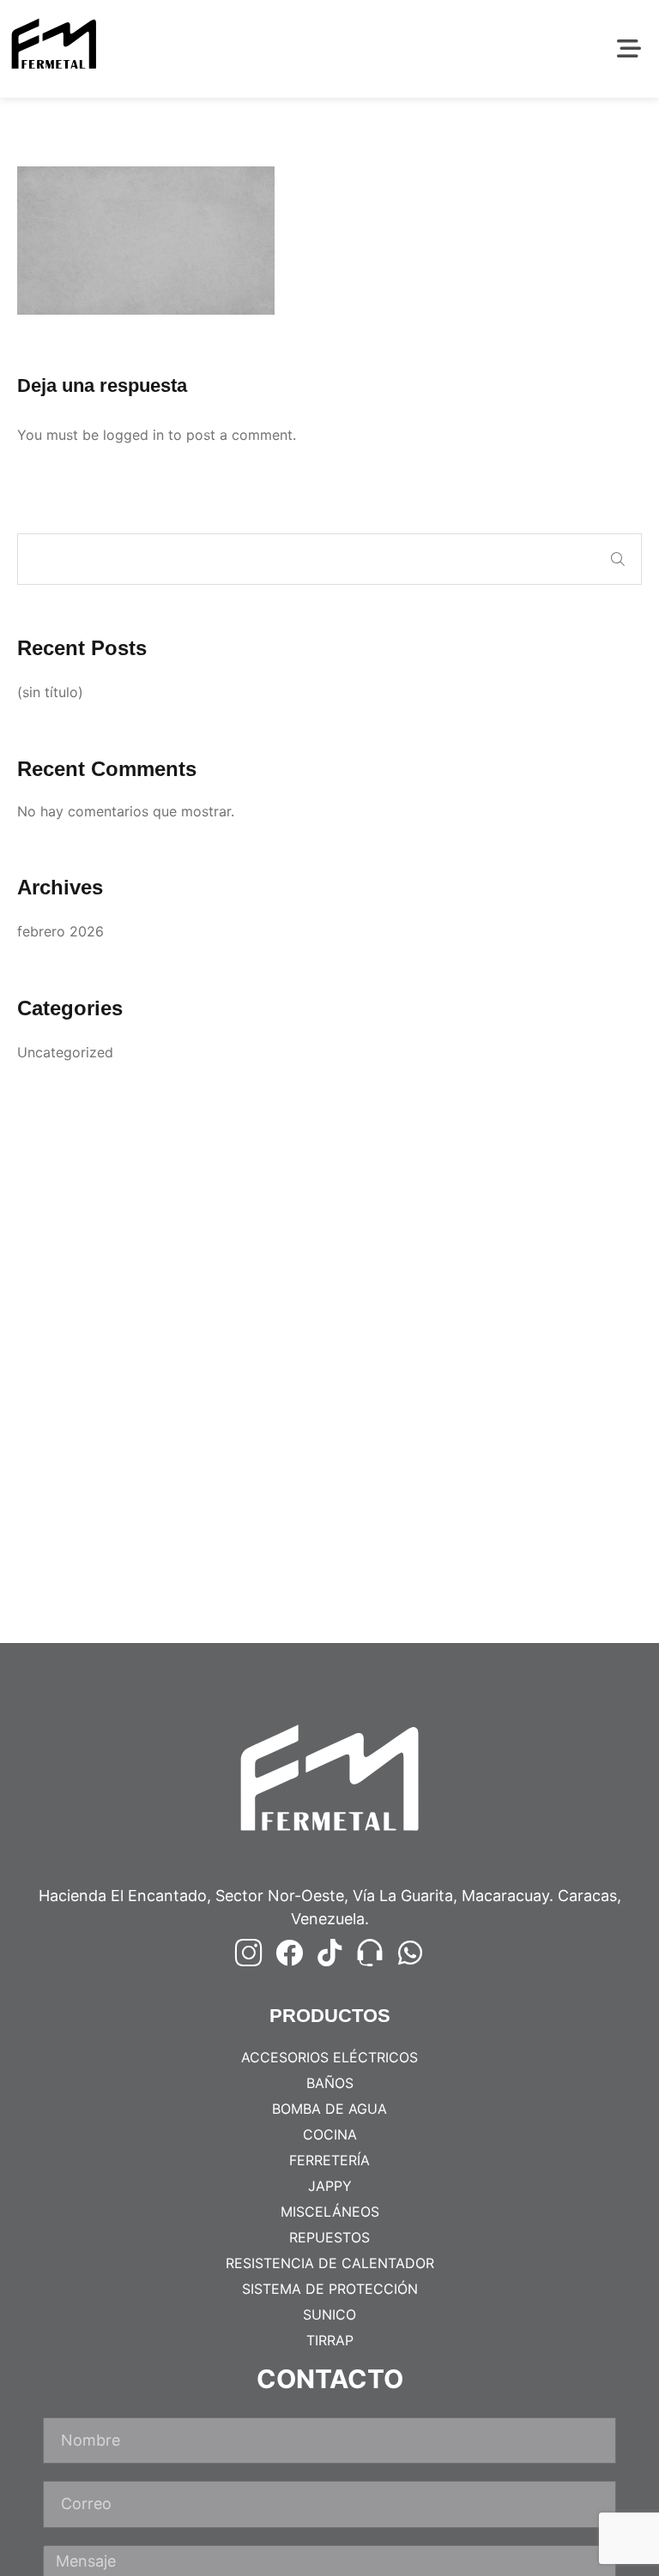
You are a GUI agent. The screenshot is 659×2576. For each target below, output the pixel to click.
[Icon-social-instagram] (249, 1953)
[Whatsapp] (410, 1953)
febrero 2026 (60, 931)
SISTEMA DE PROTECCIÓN (330, 2289)
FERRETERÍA (329, 2160)
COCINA (330, 2134)
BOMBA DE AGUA (329, 2109)
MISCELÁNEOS (330, 2212)
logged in (133, 435)
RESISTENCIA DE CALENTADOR (330, 2263)
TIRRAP (330, 2340)
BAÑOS (330, 2083)
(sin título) (50, 692)
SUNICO (329, 2314)
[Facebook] (289, 1953)
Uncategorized (65, 1052)
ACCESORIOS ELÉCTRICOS (329, 2057)
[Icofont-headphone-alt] (370, 1953)
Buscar (618, 559)
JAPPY (330, 2186)
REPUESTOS (329, 2237)
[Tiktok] (329, 1953)
